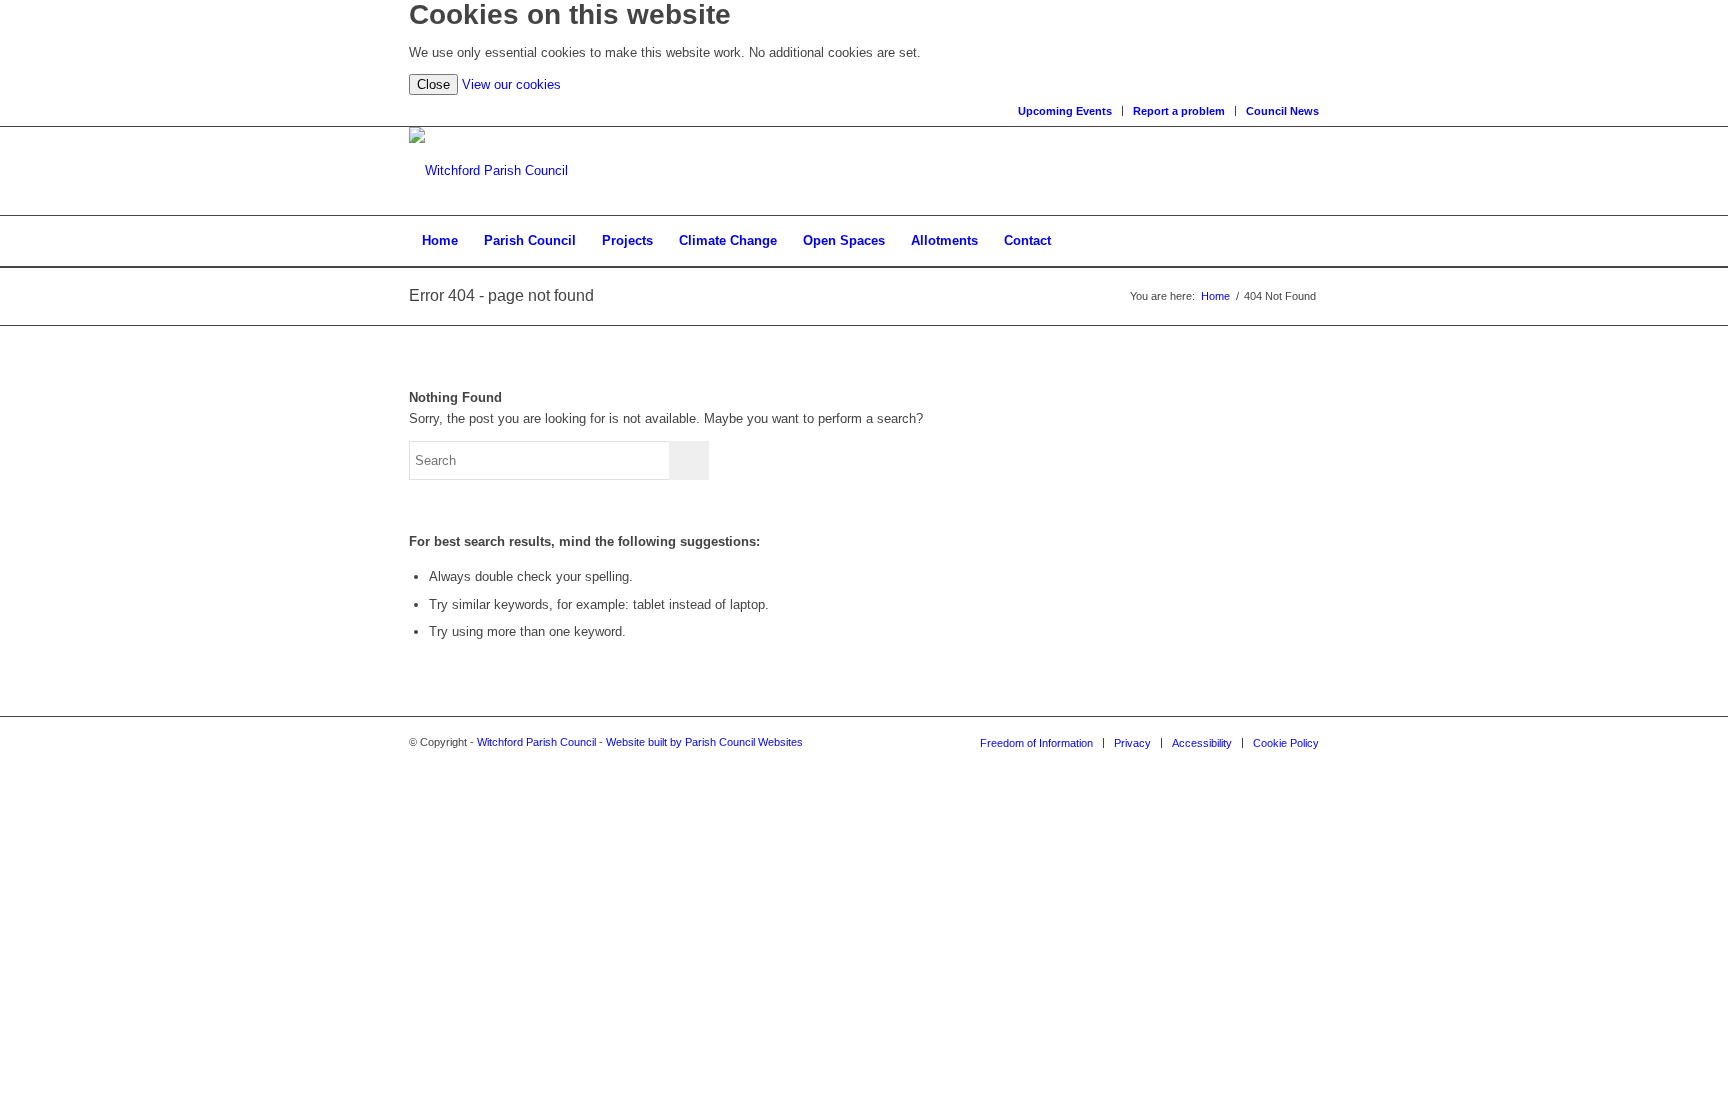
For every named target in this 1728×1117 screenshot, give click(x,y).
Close (433, 84)
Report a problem (1179, 111)
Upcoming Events (1065, 111)
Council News (1282, 111)
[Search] (1306, 241)
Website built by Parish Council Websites (704, 742)
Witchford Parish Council (536, 742)
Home (1215, 296)
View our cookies (511, 84)
